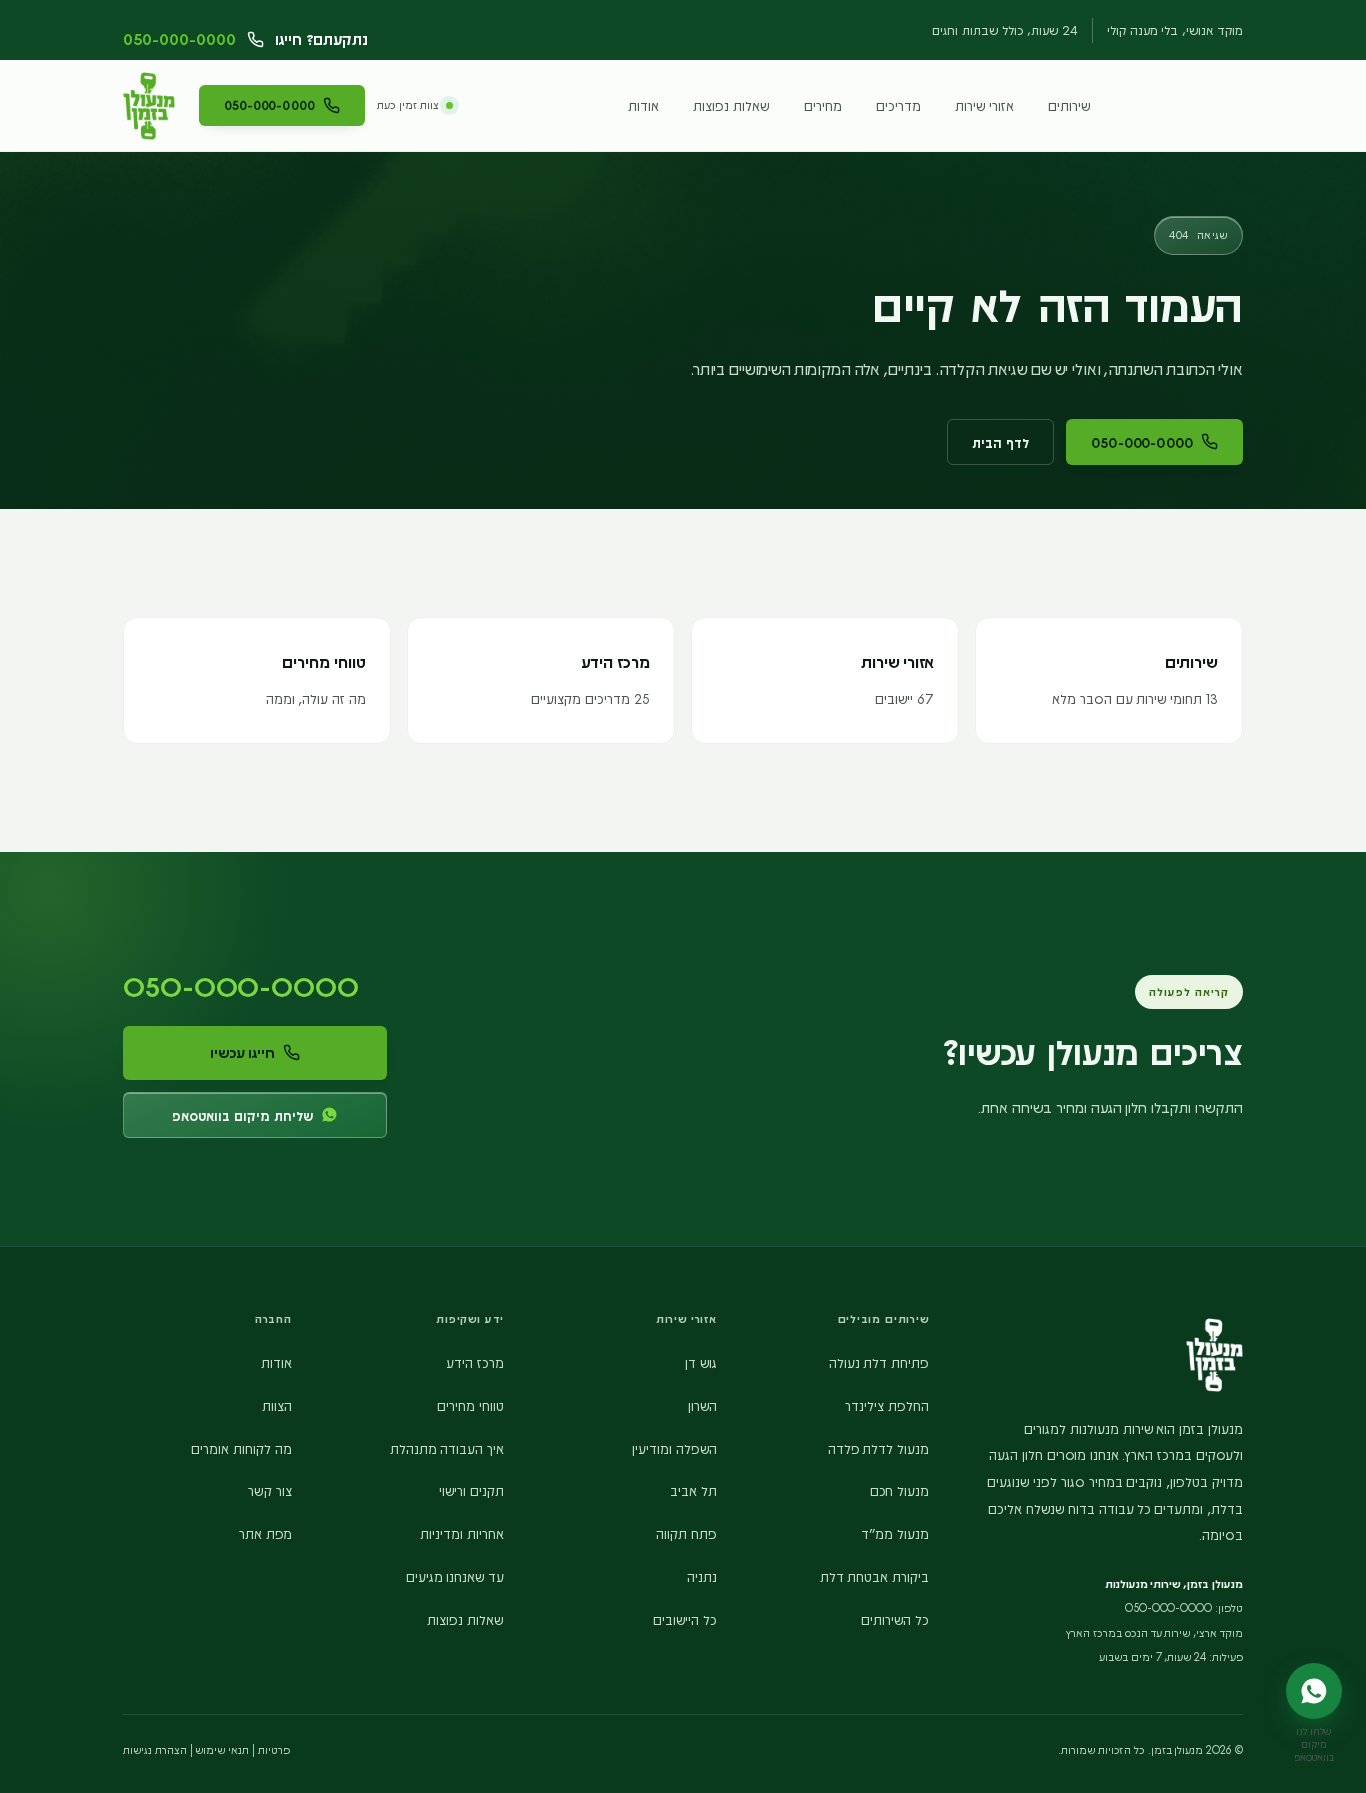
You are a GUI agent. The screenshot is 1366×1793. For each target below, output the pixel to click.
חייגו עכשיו (243, 1052)
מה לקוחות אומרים (241, 1448)
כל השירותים (895, 1619)
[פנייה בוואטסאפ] (1314, 1691)
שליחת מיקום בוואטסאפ (242, 1115)
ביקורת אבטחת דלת (875, 1576)
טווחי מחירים (470, 1405)
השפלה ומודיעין (674, 1448)
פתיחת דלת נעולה (879, 1362)
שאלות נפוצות (731, 105)
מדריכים (898, 105)
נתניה (702, 1576)
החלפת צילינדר (887, 1405)
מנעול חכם (899, 1490)
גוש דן (701, 1362)
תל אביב (693, 1490)
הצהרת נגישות (155, 1749)
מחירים (823, 105)
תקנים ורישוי (471, 1490)
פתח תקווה (686, 1533)
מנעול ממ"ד (895, 1533)
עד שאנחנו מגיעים (455, 1576)
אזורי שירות (984, 105)
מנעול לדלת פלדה (879, 1448)
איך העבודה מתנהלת (447, 1448)
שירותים (1069, 105)
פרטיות (274, 1749)
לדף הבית (1000, 442)
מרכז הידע (475, 1362)
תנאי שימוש (222, 1749)
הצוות (277, 1405)
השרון (702, 1405)
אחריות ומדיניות (462, 1533)
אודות (643, 105)
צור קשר (270, 1490)
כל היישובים (685, 1619)
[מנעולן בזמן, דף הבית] (149, 106)
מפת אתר (265, 1533)
